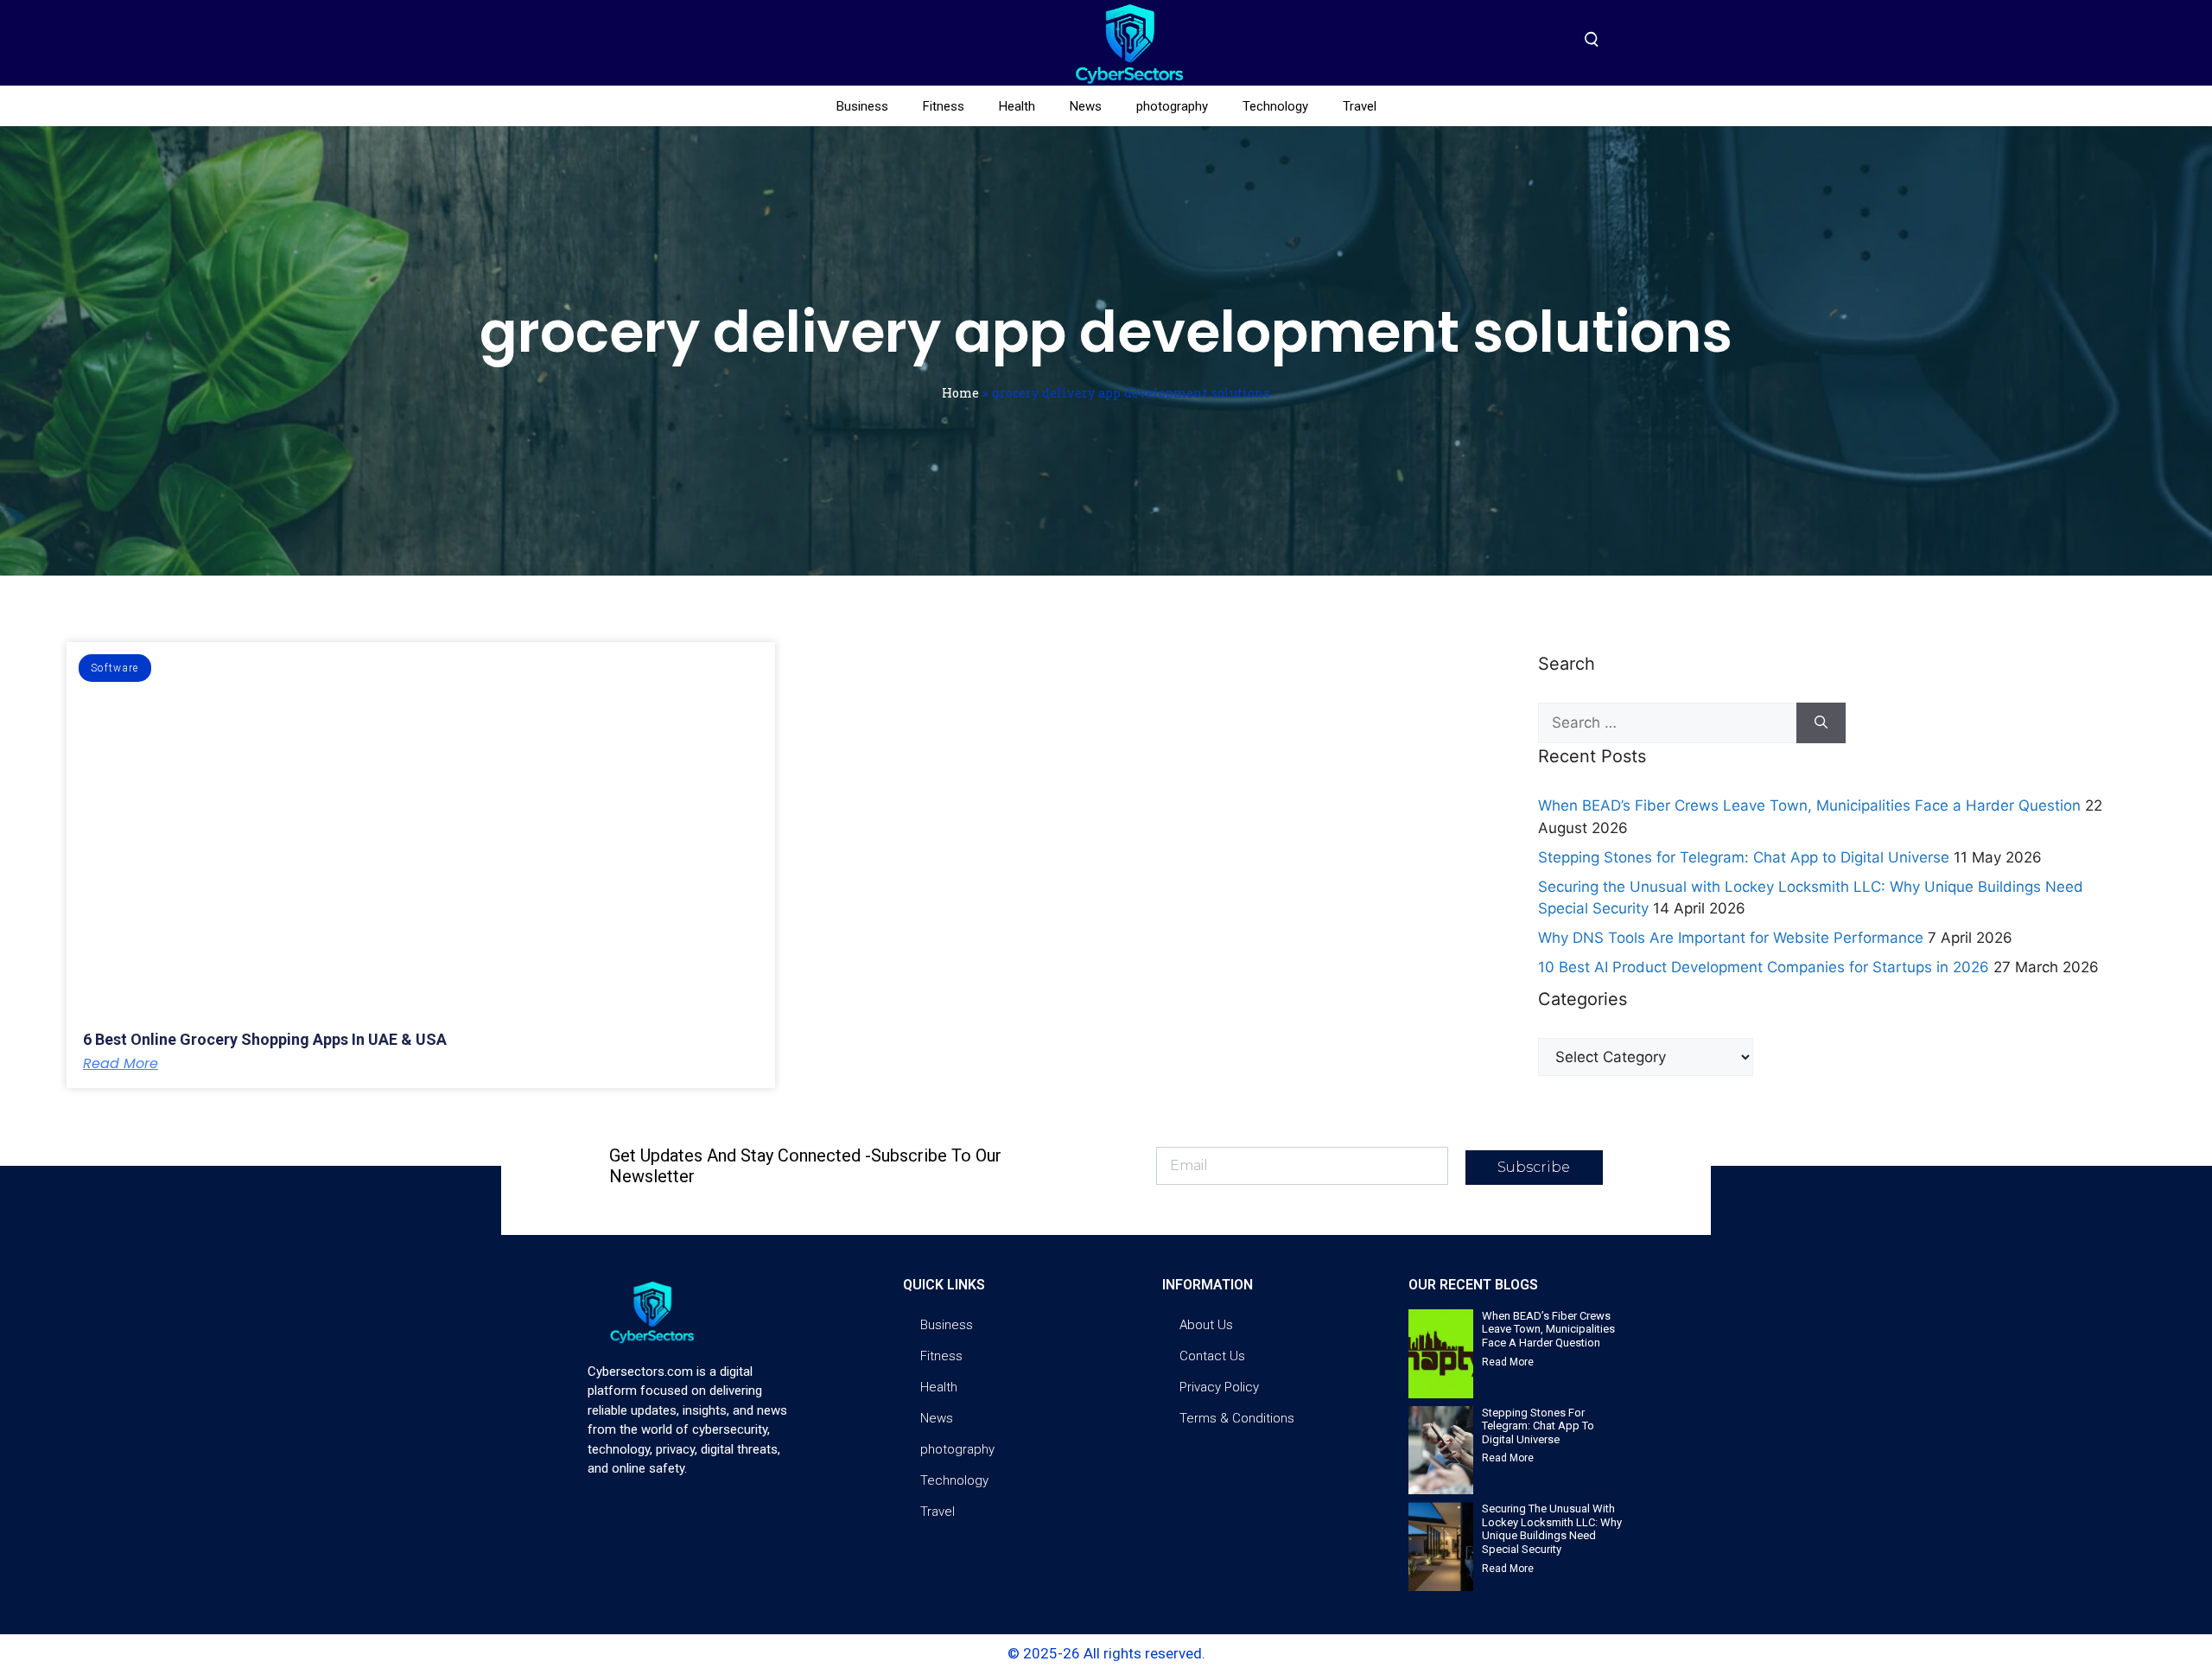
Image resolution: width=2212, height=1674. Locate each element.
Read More (121, 1064)
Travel (1360, 106)
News (1086, 106)
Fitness (944, 106)
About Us (1206, 1325)
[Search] (1821, 723)
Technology (1275, 106)
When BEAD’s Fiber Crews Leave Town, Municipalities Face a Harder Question (1809, 805)
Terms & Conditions (1237, 1418)
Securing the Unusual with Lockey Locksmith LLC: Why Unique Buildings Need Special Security (1552, 1529)
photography (1172, 106)
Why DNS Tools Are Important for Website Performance (1731, 938)
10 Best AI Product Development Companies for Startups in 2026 (1764, 967)
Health (1017, 106)
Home (960, 393)
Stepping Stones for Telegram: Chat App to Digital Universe (1744, 857)
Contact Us (1212, 1356)
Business (862, 106)
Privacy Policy (1219, 1387)
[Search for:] (1667, 723)
